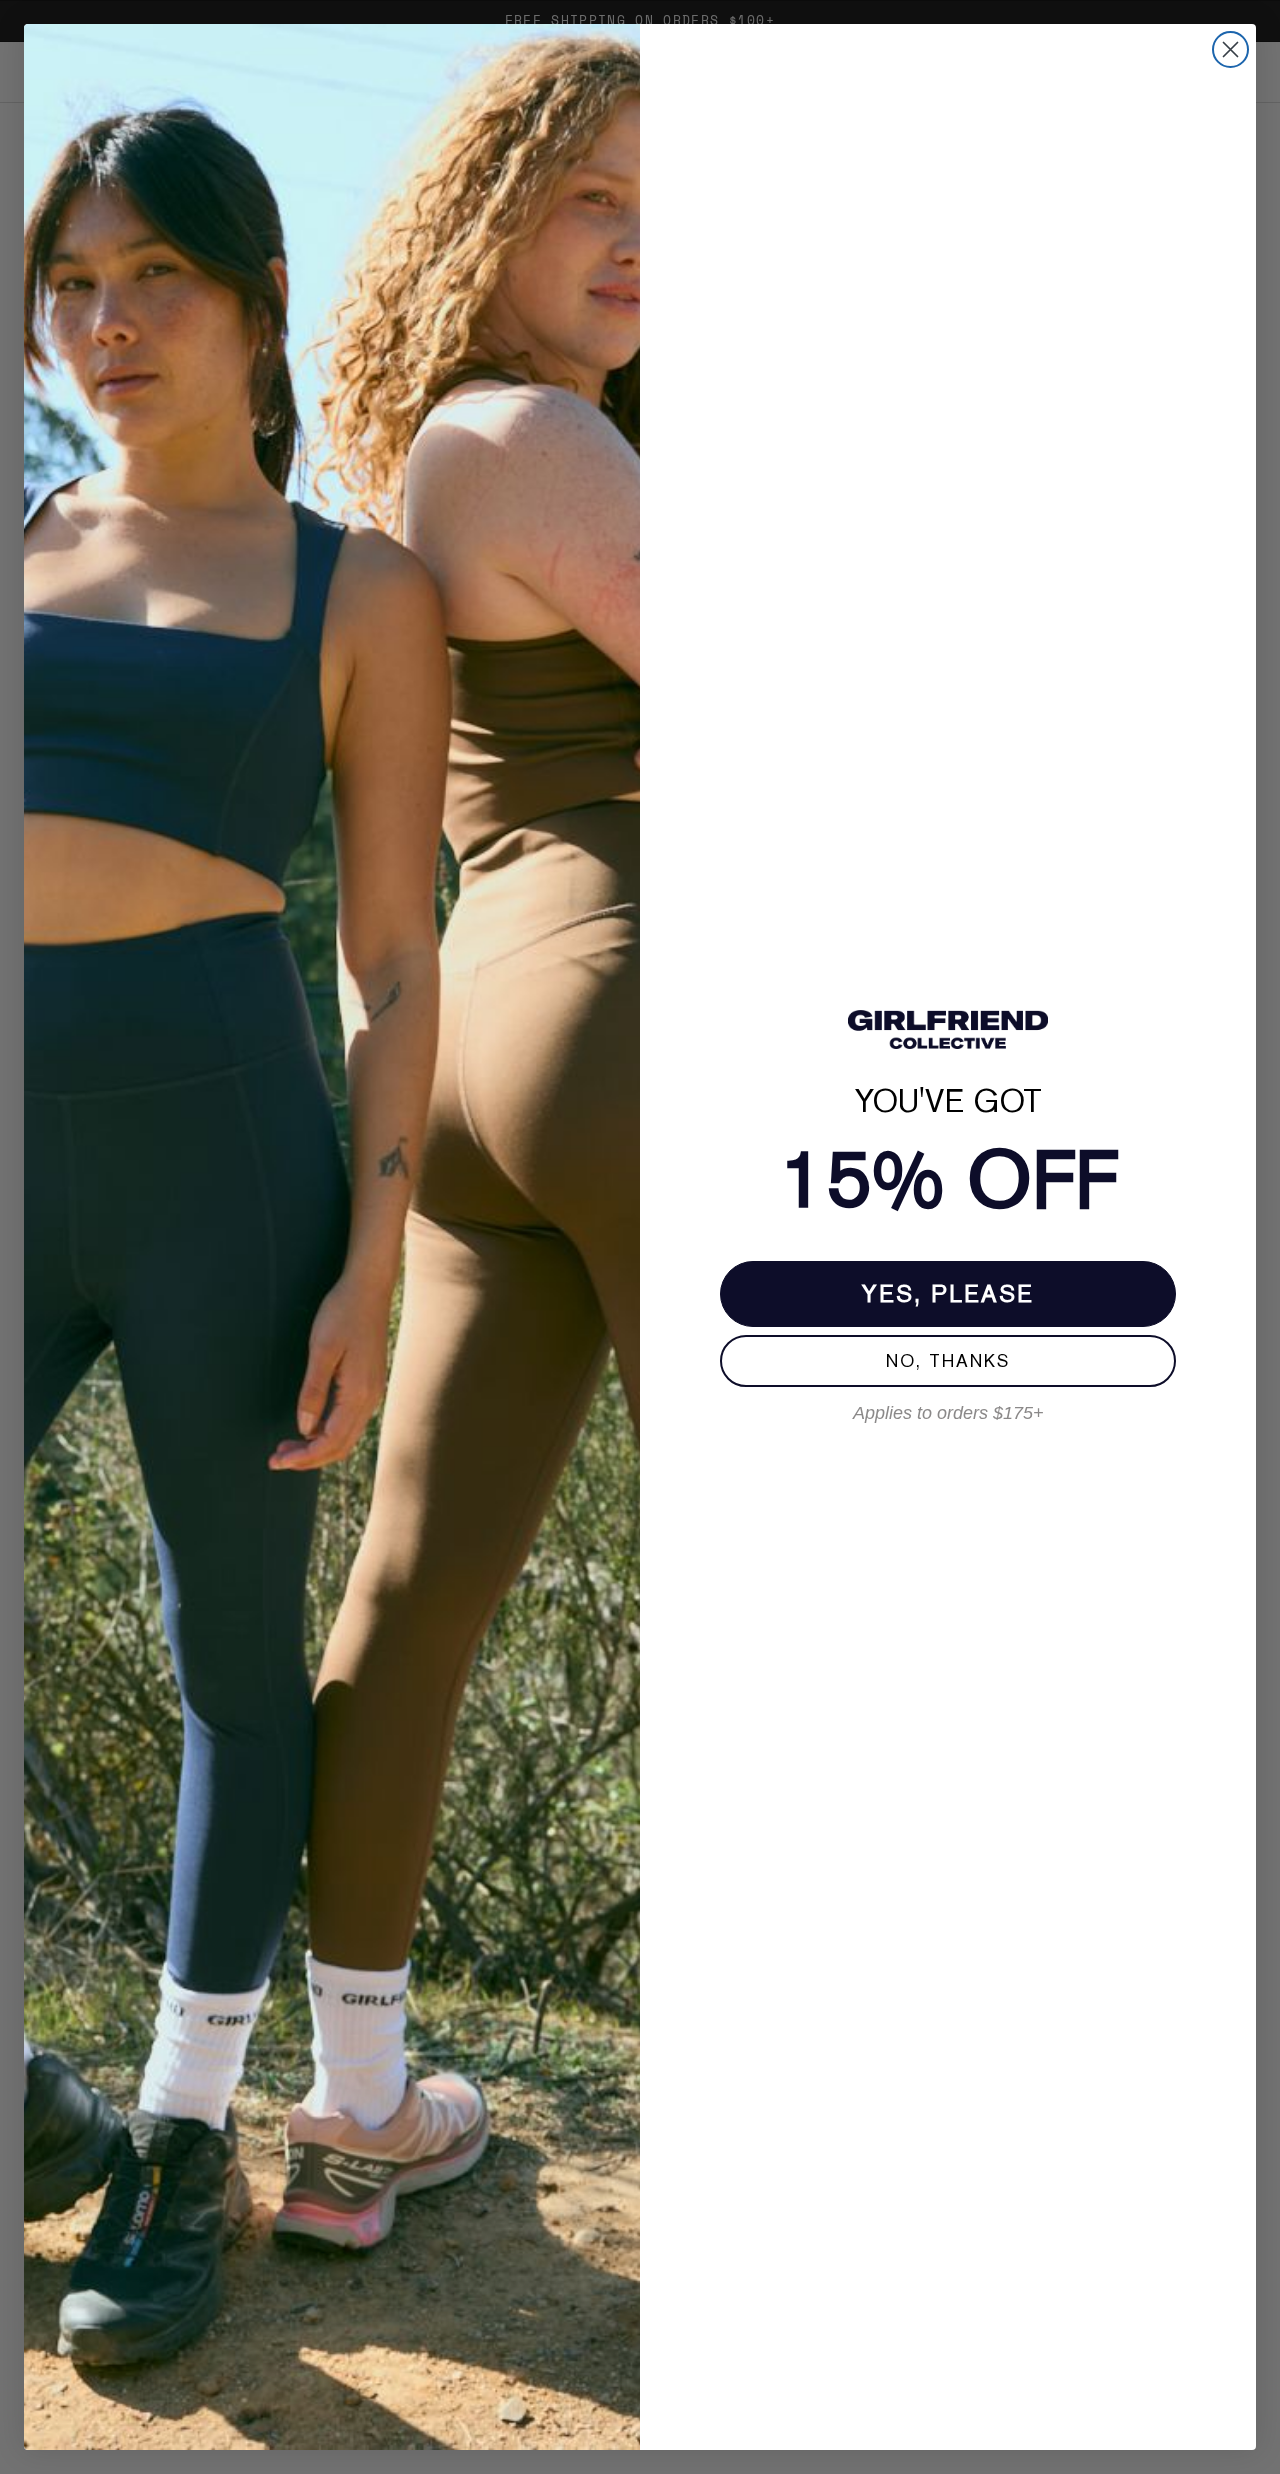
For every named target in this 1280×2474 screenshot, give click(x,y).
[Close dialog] (1230, 49)
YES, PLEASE (948, 1293)
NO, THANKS (948, 1360)
